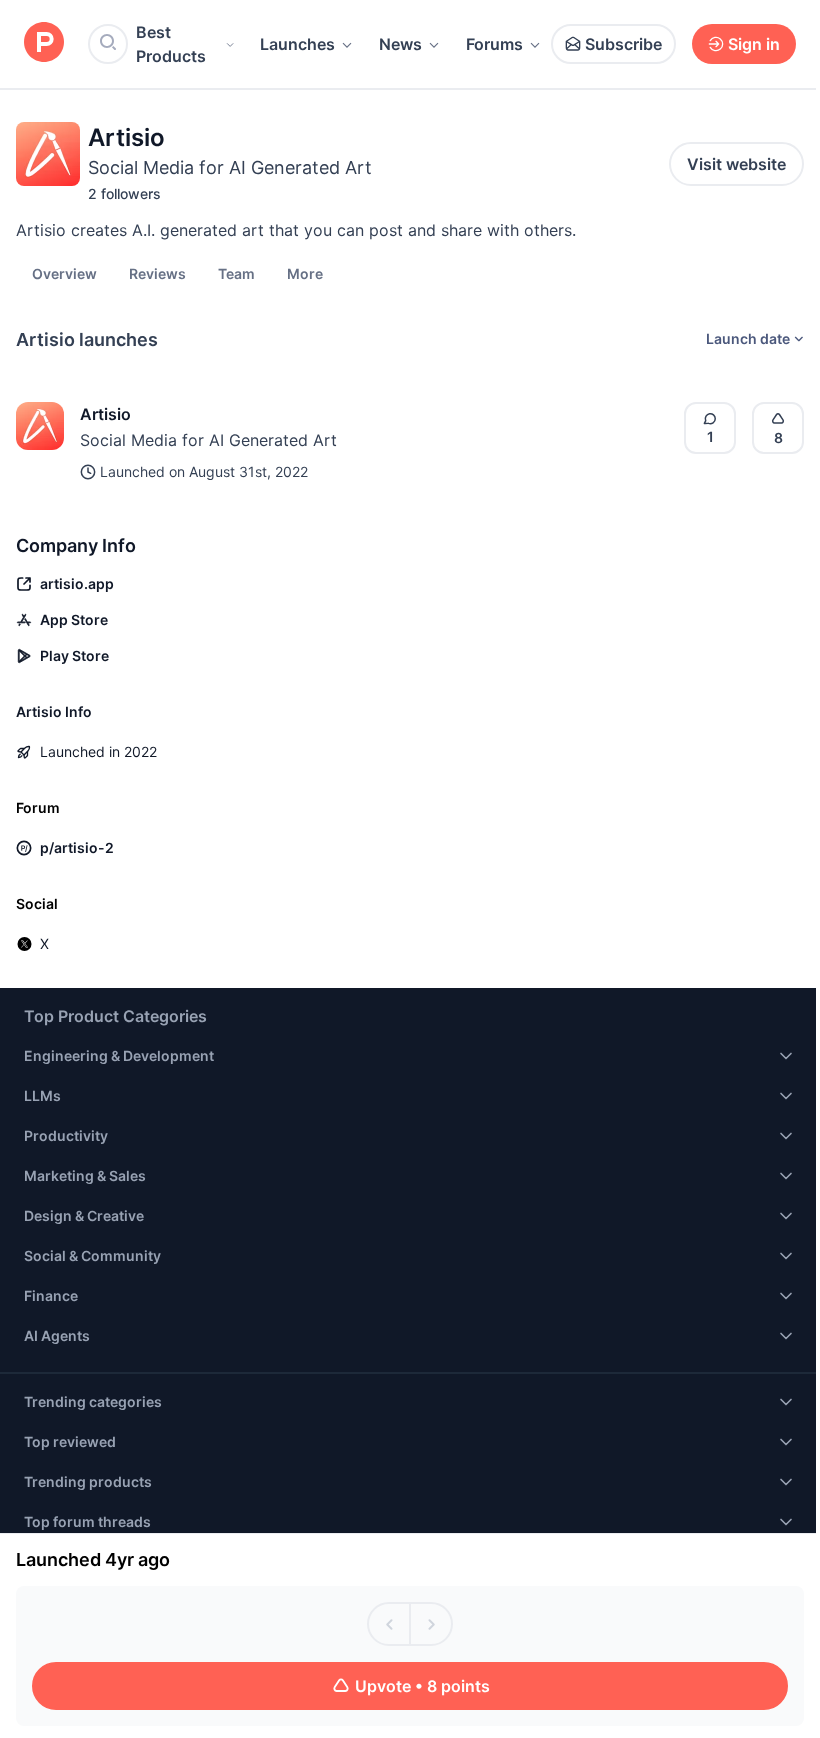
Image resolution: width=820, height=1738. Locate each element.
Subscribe (623, 44)
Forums (494, 44)
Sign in (754, 44)
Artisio (105, 414)
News (400, 44)
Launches (297, 44)
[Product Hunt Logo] (44, 43)
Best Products (171, 44)
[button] (305, 273)
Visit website (736, 164)
